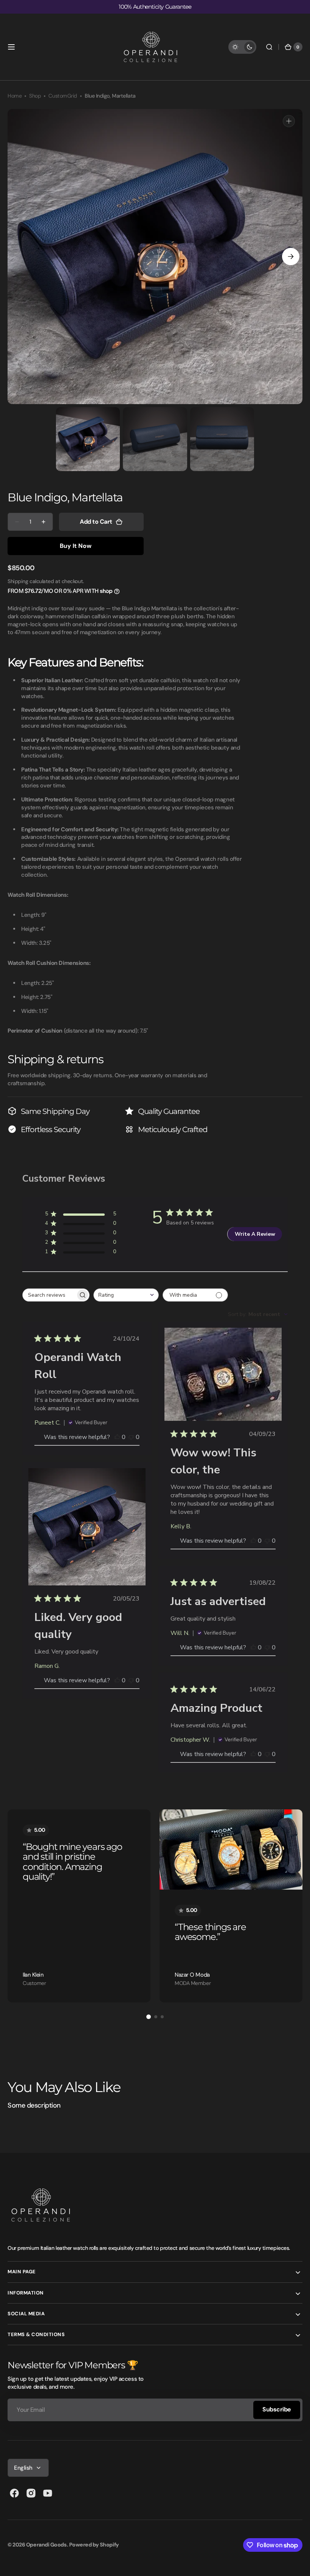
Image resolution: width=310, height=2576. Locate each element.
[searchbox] (49, 1295)
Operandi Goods (46, 2545)
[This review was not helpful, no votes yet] (131, 1437)
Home (15, 96)
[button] (11, 47)
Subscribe (277, 2409)
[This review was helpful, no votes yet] (117, 1437)
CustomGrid (63, 96)
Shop (35, 96)
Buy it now (76, 546)
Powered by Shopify (94, 2545)
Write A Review (255, 1234)
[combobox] (126, 1295)
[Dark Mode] (242, 47)
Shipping (18, 581)
